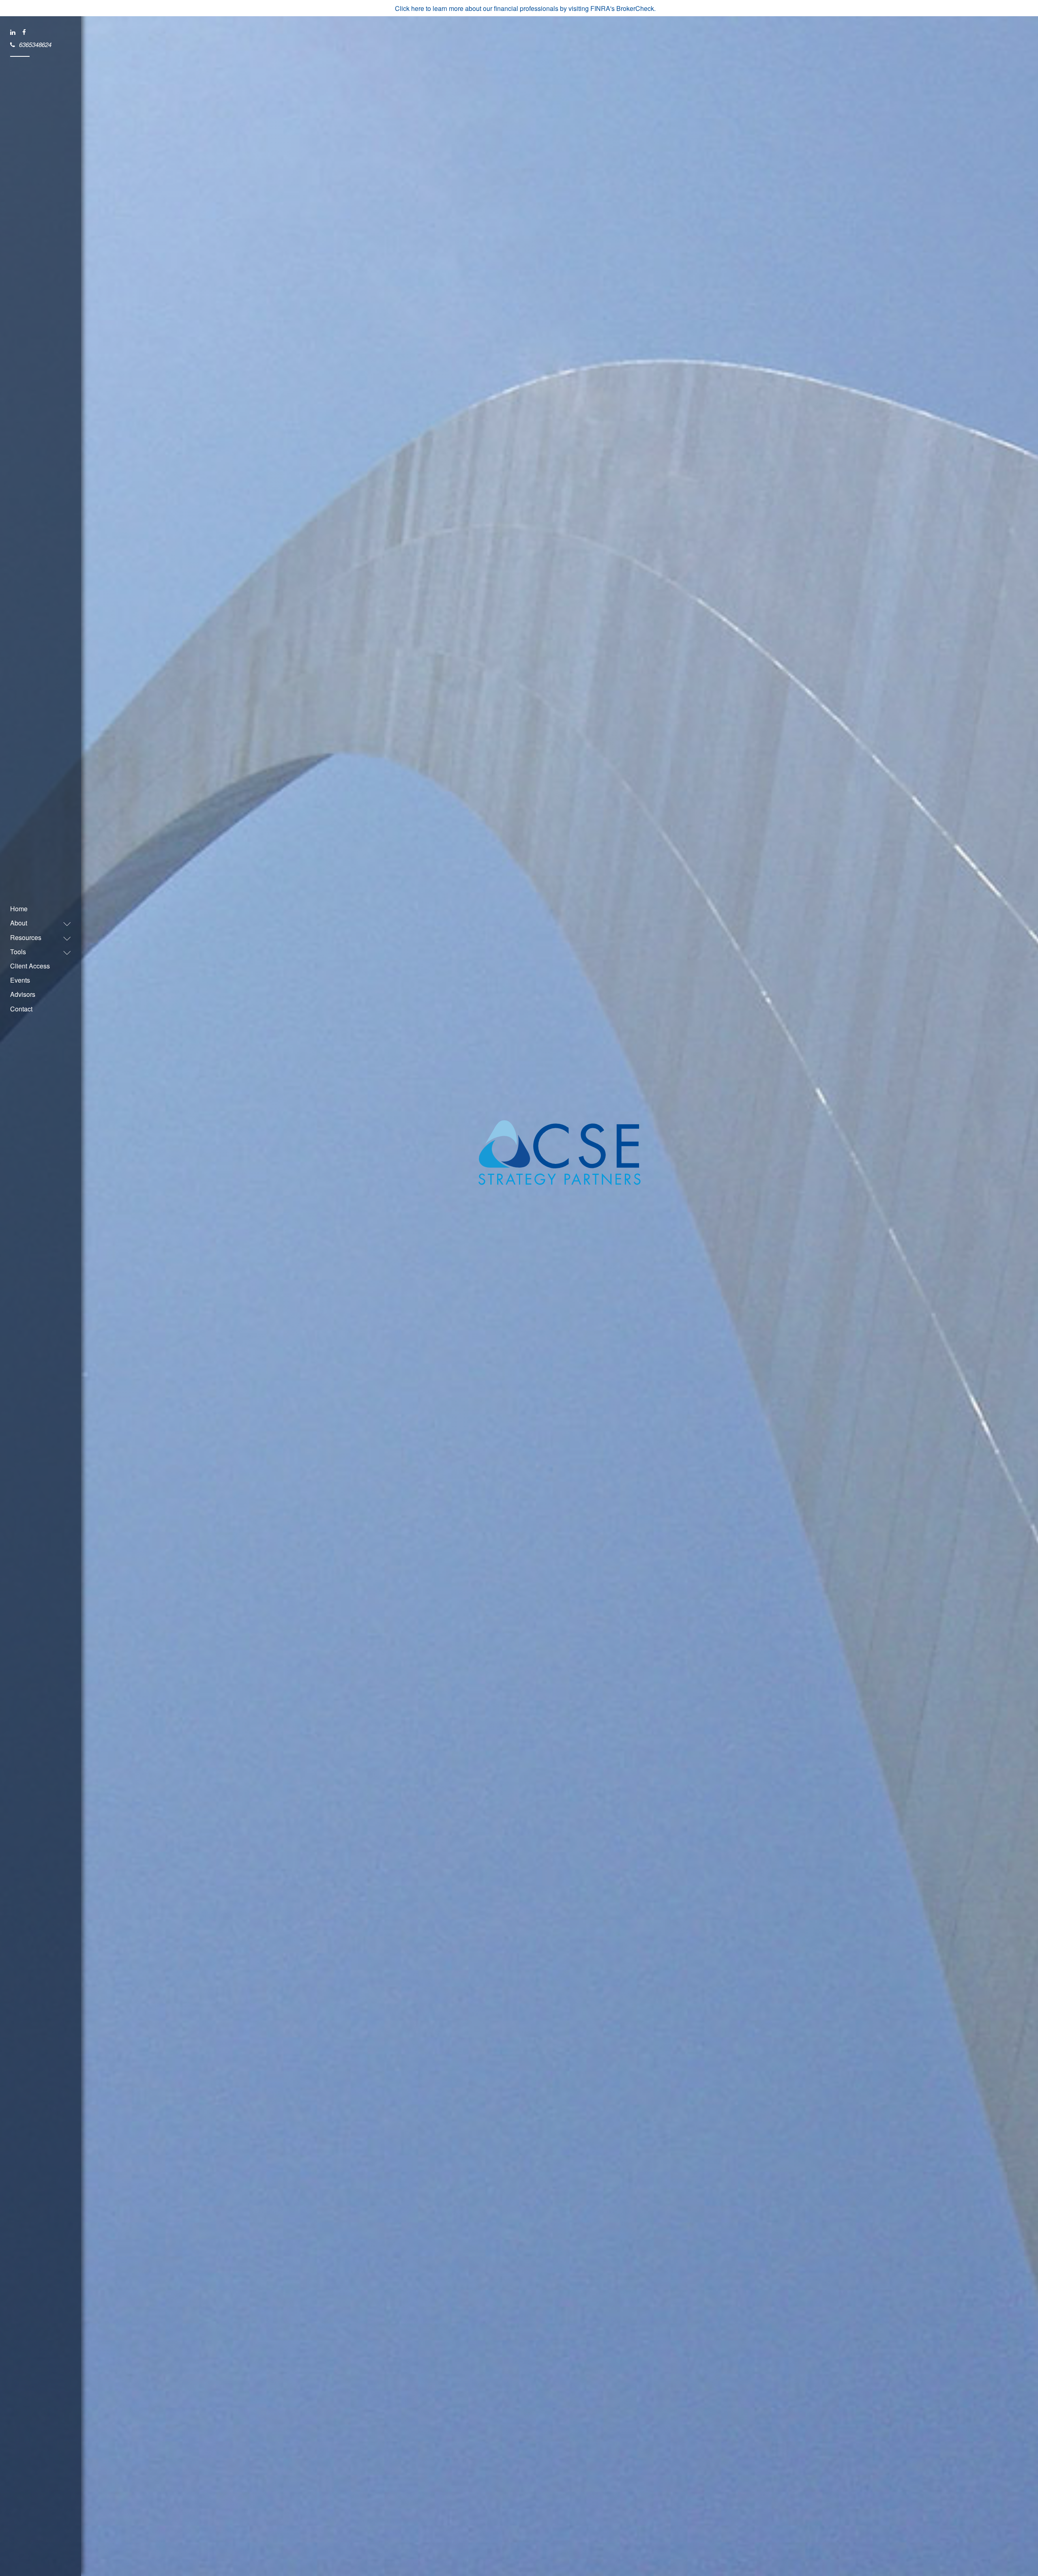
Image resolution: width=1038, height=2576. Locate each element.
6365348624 (35, 44)
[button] (36, 923)
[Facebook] (25, 32)
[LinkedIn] (13, 32)
